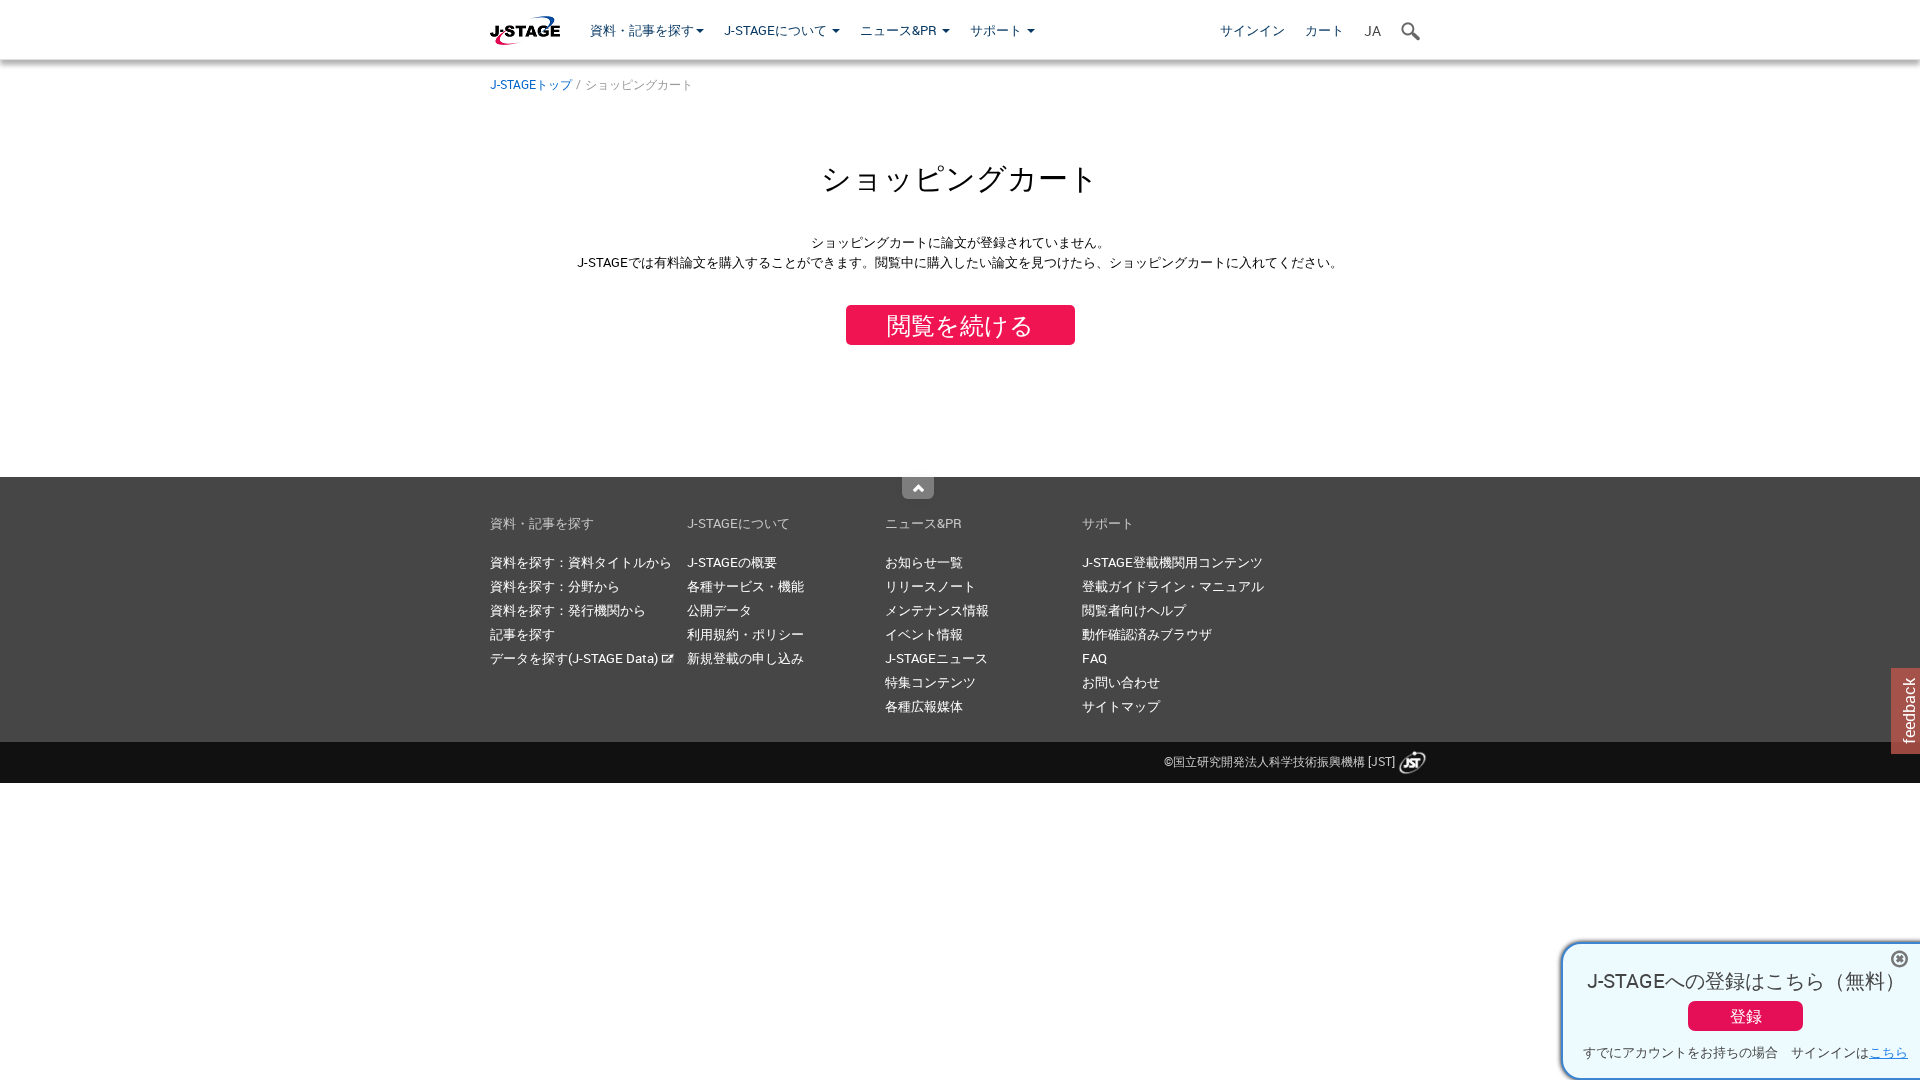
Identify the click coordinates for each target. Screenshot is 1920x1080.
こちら (1888, 1052)
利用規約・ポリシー (745, 634)
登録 (1746, 1016)
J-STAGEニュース (936, 658)
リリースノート (930, 586)
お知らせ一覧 (924, 562)
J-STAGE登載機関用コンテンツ (1172, 562)
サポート (997, 30)
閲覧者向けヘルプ (1134, 610)
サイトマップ (1121, 706)
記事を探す (522, 634)
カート (1324, 30)
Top (918, 488)
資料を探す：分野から (555, 586)
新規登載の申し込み (745, 658)
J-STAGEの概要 (732, 562)
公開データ (719, 610)
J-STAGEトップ (531, 84)
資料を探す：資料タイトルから (581, 562)
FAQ (1094, 658)
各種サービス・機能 (745, 586)
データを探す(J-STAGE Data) (575, 658)
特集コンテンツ (930, 682)
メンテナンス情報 (937, 610)
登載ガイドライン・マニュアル (1173, 586)
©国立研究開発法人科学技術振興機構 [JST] (1279, 761)
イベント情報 (924, 634)
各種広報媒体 (924, 706)
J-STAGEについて (777, 30)
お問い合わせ (1121, 682)
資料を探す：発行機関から (568, 610)
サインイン (1252, 30)
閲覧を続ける (960, 325)
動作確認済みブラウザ (1147, 634)
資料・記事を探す (642, 30)
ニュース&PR (900, 30)
